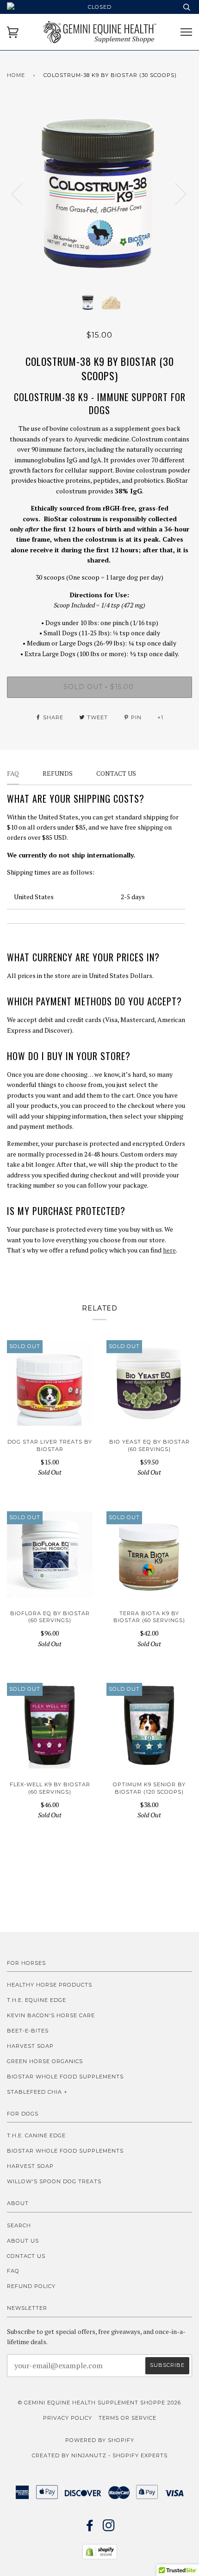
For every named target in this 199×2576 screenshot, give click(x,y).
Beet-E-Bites (28, 2031)
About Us (23, 2241)
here (169, 1250)
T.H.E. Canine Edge (36, 2135)
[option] (99, 193)
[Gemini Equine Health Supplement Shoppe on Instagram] (109, 2528)
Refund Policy (31, 2286)
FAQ (13, 2271)
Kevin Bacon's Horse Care (51, 2015)
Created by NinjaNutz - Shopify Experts (100, 2455)
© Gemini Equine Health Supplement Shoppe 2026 (99, 2403)
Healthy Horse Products (50, 1985)
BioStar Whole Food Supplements (65, 2077)
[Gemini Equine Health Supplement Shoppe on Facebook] (90, 2528)
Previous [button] (23, 193)
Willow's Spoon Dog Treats (54, 2181)
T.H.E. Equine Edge (37, 2000)
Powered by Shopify (100, 2440)
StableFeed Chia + (37, 2092)
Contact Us (26, 2256)
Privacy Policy (68, 2418)
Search (19, 2225)
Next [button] (175, 193)
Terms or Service (127, 2418)
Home (16, 75)
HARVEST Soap (30, 2046)
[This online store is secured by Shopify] (100, 2557)
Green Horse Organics (45, 2061)
